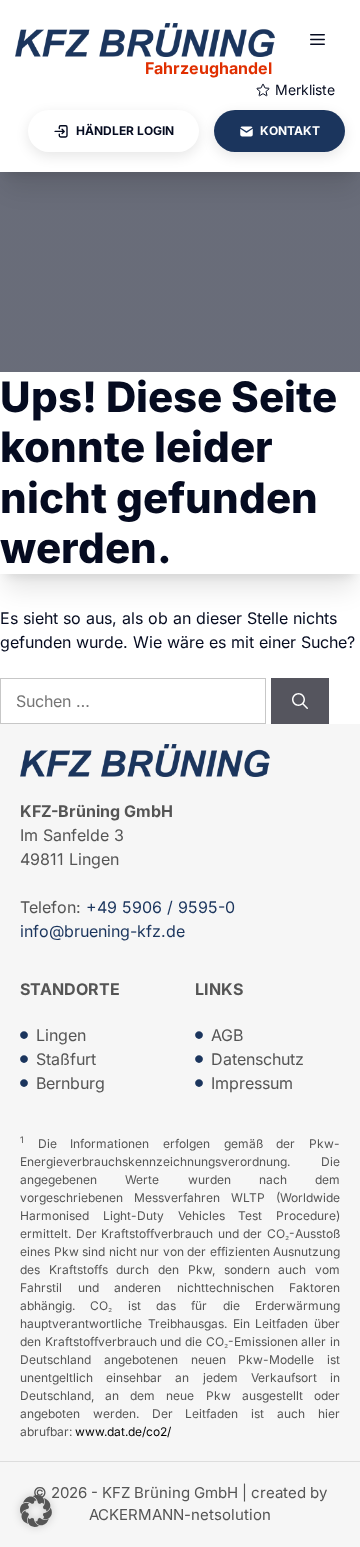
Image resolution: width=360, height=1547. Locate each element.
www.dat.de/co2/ (123, 1431)
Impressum (252, 1083)
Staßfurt (66, 1059)
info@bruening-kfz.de (102, 931)
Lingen (61, 1035)
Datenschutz (257, 1059)
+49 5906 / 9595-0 (160, 907)
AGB (227, 1035)
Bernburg (70, 1083)
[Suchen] (300, 701)
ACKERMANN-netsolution (180, 1514)
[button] (36, 1511)
